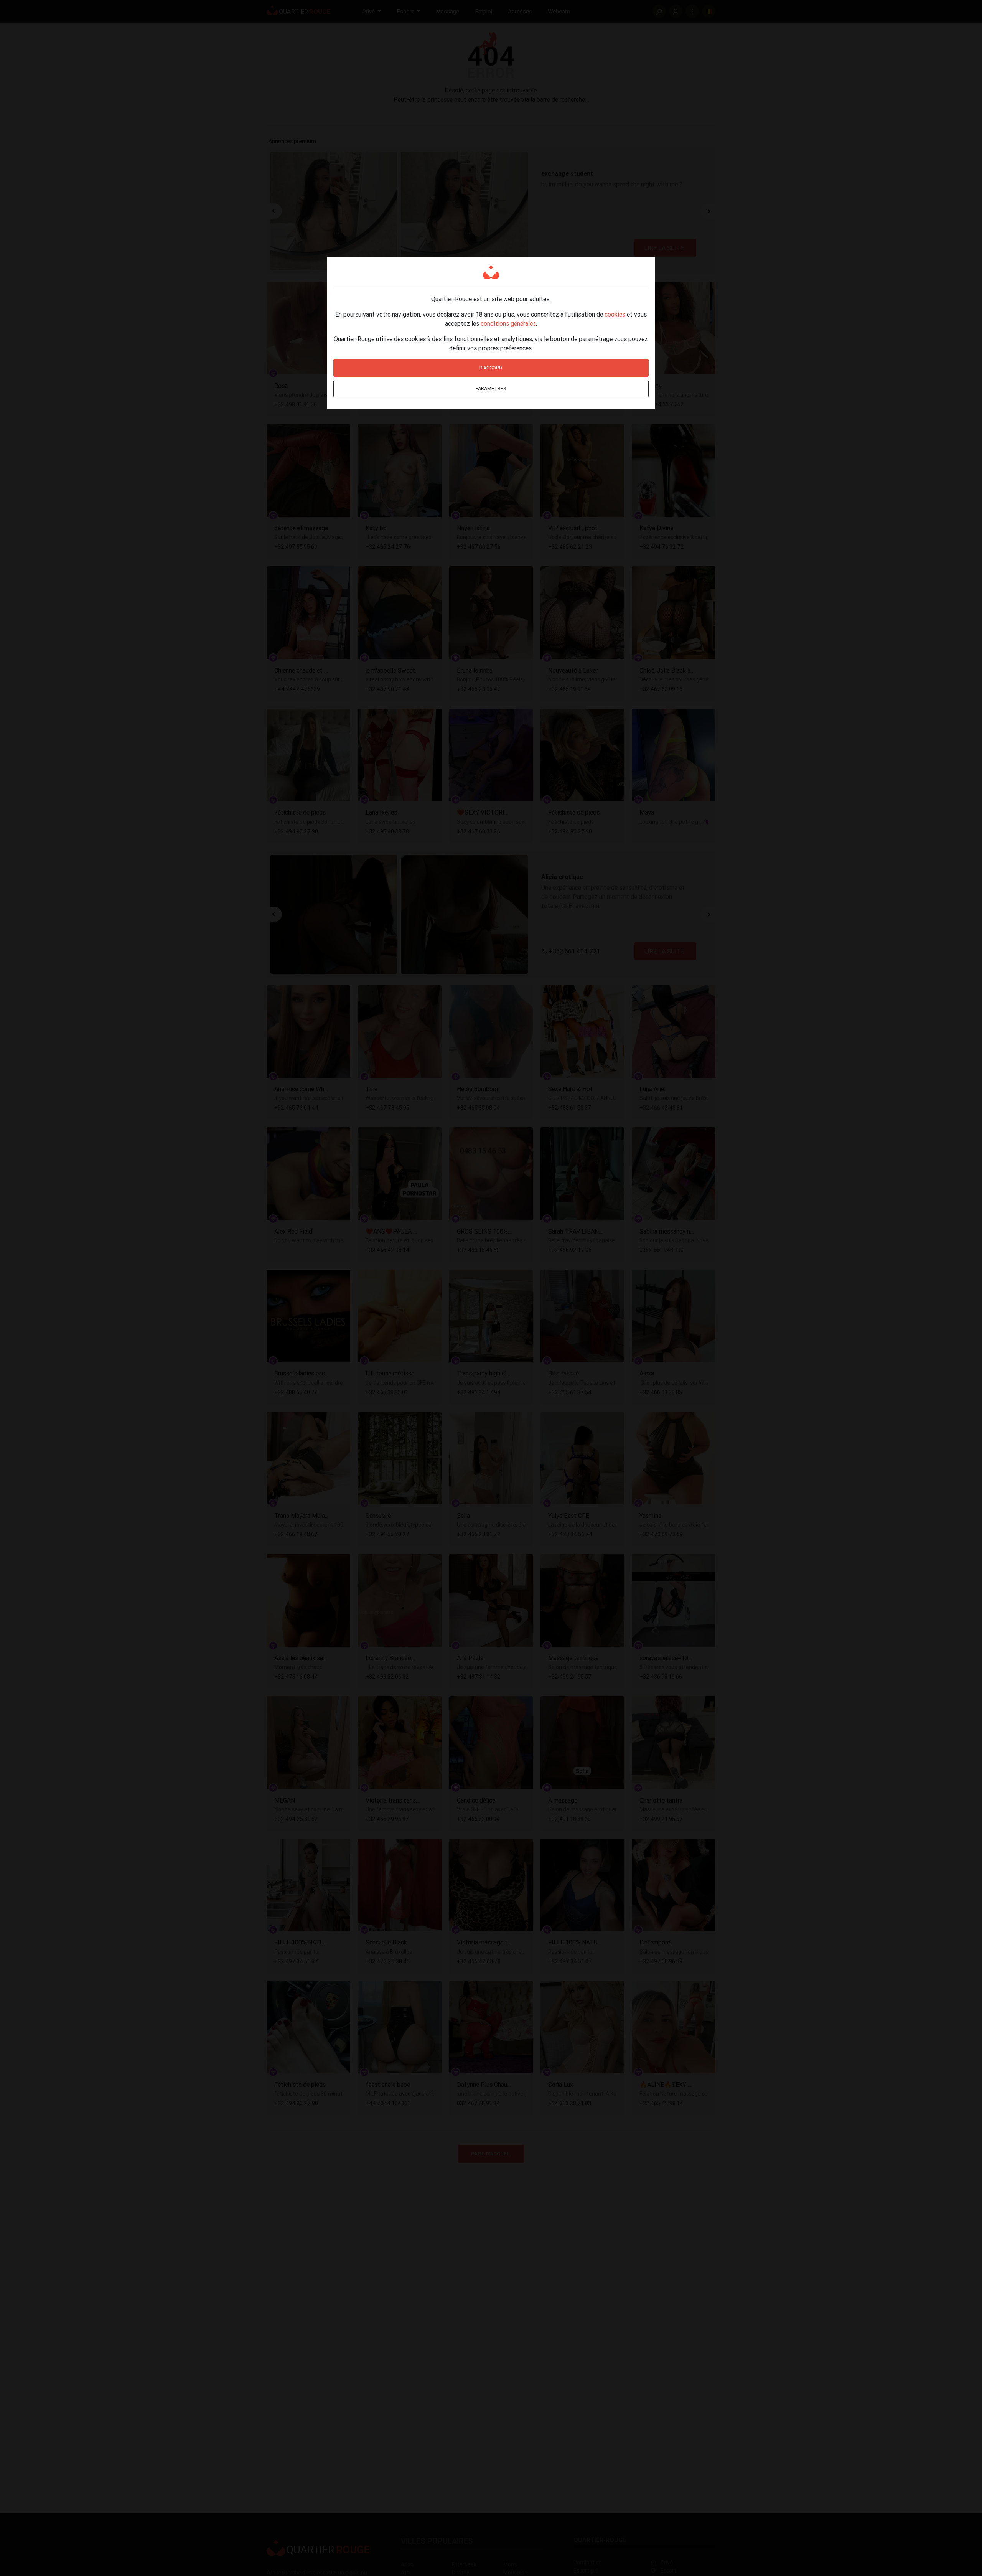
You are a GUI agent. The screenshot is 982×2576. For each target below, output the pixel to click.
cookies (615, 314)
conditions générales (508, 323)
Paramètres (491, 388)
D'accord (491, 368)
